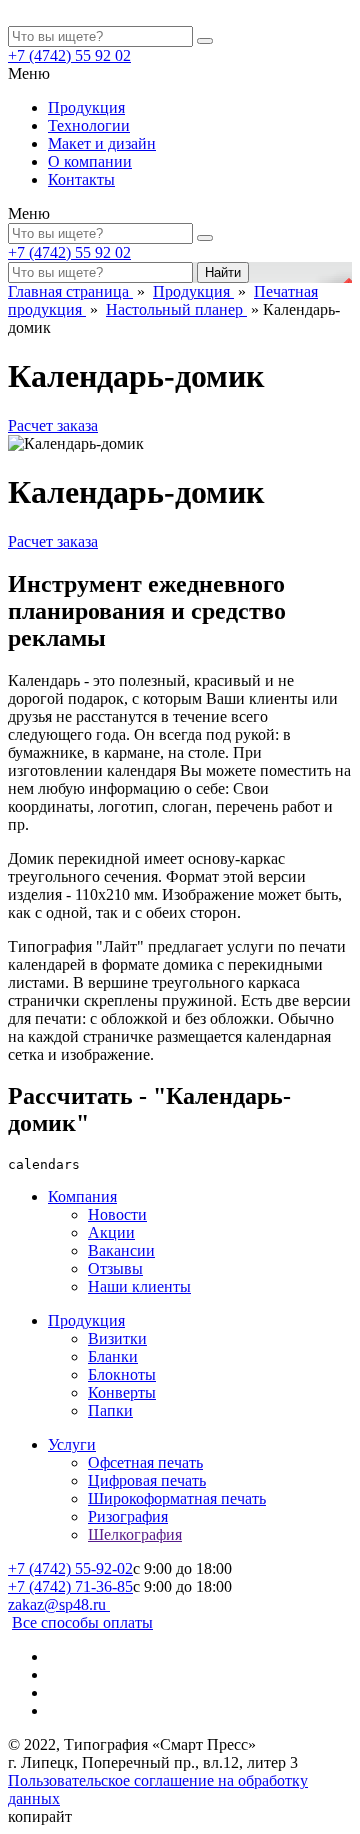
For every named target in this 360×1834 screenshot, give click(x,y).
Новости (117, 1214)
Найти (223, 272)
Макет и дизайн (102, 143)
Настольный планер (176, 309)
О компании (90, 161)
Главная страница (70, 291)
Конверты (122, 1392)
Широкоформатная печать (177, 1498)
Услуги (72, 1444)
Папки (110, 1410)
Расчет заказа (53, 425)
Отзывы (115, 1268)
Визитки (117, 1338)
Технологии (89, 125)
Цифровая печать (147, 1480)
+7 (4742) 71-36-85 (70, 1586)
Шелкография (135, 1534)
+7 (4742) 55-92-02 (70, 1568)
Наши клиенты (139, 1286)
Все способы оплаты (82, 1622)
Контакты (81, 179)
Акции (111, 1232)
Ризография (128, 1516)
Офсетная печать (145, 1462)
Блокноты (122, 1374)
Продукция (86, 107)
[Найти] (205, 41)
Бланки (113, 1356)
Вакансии (121, 1250)
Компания (82, 1196)
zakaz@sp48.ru (59, 1604)
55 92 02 (69, 55)
